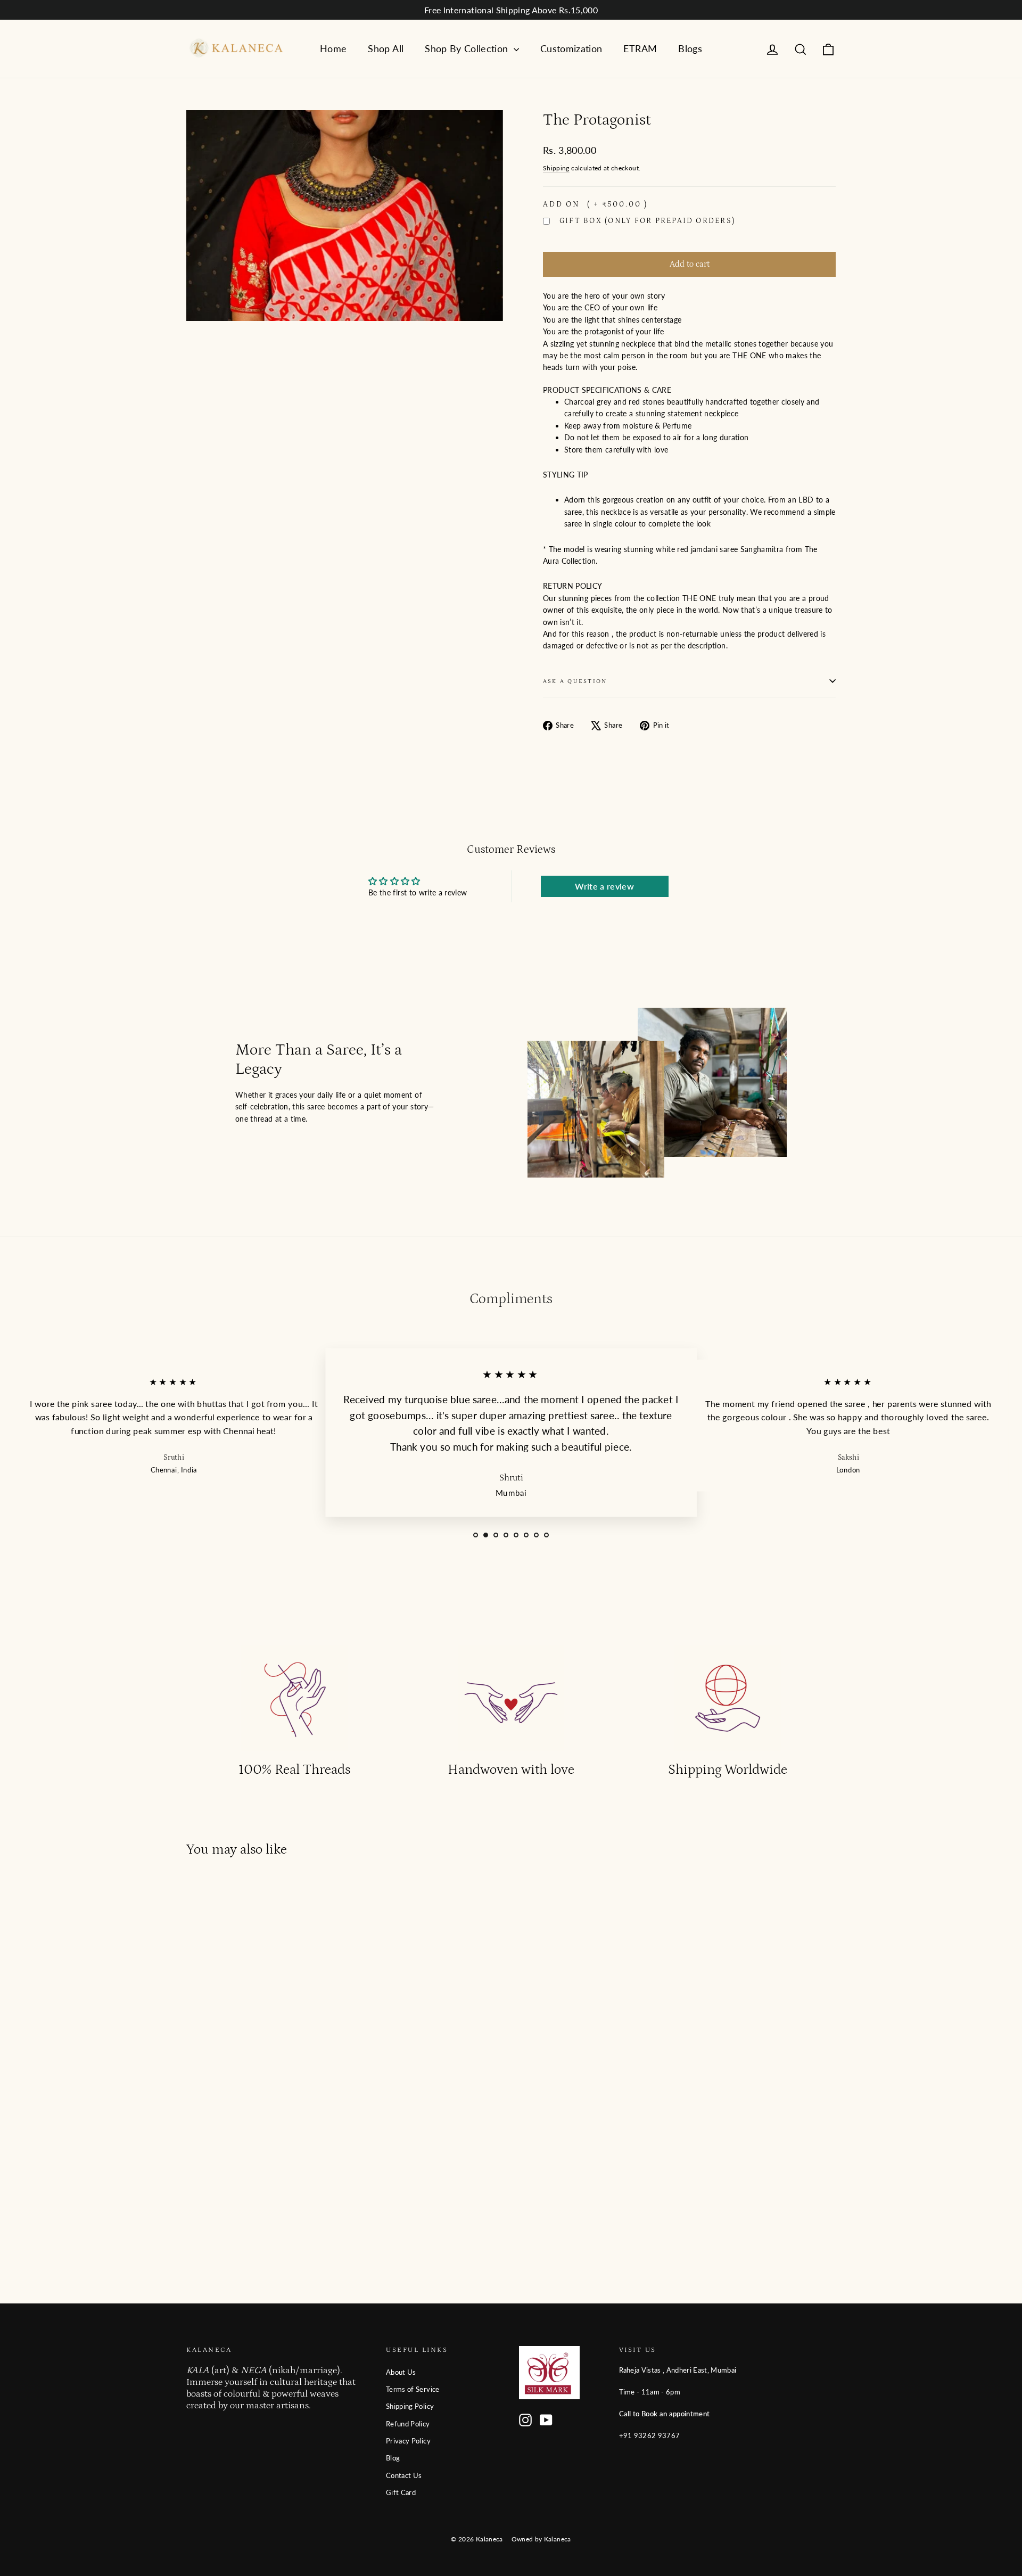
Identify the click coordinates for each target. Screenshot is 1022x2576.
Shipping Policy (410, 2406)
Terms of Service (413, 2389)
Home (333, 48)
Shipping (556, 168)
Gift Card (401, 2492)
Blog (393, 2458)
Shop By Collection (468, 48)
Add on (595, 204)
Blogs (690, 48)
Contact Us (404, 2475)
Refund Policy (408, 2424)
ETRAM (640, 48)
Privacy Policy (408, 2441)
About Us (401, 2372)
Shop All (386, 48)
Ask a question (575, 681)
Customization (571, 48)
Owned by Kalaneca (541, 2539)
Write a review (604, 886)
